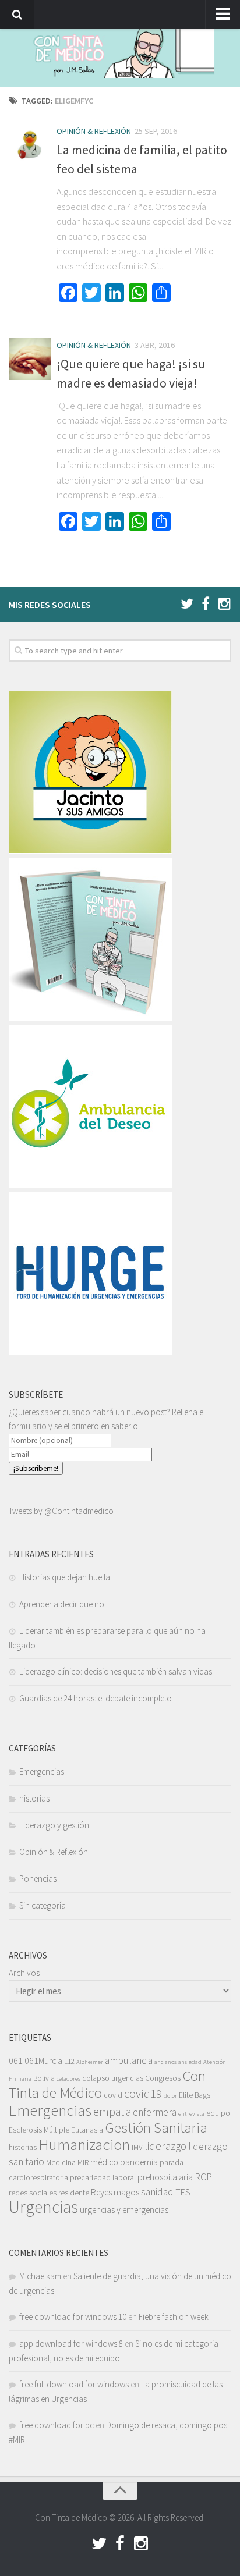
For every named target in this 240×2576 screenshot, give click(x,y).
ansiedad (190, 2062)
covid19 (143, 2094)
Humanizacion (84, 2144)
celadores (68, 2079)
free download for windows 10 (73, 2317)
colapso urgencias (113, 2078)
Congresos (163, 2078)
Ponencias (38, 1879)
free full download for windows (74, 2384)
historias (34, 1798)
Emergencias (42, 1772)
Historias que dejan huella (65, 1577)
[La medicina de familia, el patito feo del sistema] (30, 145)
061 (16, 2060)
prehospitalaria (165, 2177)
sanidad (157, 2192)
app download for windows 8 (71, 2344)
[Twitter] (187, 604)
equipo (218, 2113)
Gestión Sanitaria (156, 2128)
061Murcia (43, 2060)
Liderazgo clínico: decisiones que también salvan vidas (116, 1671)
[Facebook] (206, 604)
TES (183, 2192)
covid (113, 2095)
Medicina (61, 2163)
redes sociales (33, 2193)
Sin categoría (43, 1905)
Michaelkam (40, 2276)
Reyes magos (115, 2192)
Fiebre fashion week (174, 2317)
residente (74, 2193)
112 (69, 2061)
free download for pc (57, 2425)
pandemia (139, 2162)
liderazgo (165, 2146)
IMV (137, 2147)
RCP (203, 2177)
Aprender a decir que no (62, 1604)
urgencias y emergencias (124, 2209)
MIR (83, 2163)
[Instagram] (224, 604)
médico (104, 2162)
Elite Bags (195, 2095)
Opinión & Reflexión (94, 131)
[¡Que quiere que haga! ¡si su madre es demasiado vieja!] (30, 359)
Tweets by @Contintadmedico (61, 1511)
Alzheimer (90, 2062)
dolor (170, 2096)
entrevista (191, 2114)
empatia (112, 2112)
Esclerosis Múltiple (39, 2130)
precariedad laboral (103, 2178)
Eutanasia (87, 2130)
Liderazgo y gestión (54, 1825)
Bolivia (44, 2078)
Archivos (24, 1973)
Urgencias (43, 2207)
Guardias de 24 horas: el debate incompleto (96, 1698)
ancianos (165, 2062)
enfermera (155, 2112)
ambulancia (129, 2060)
